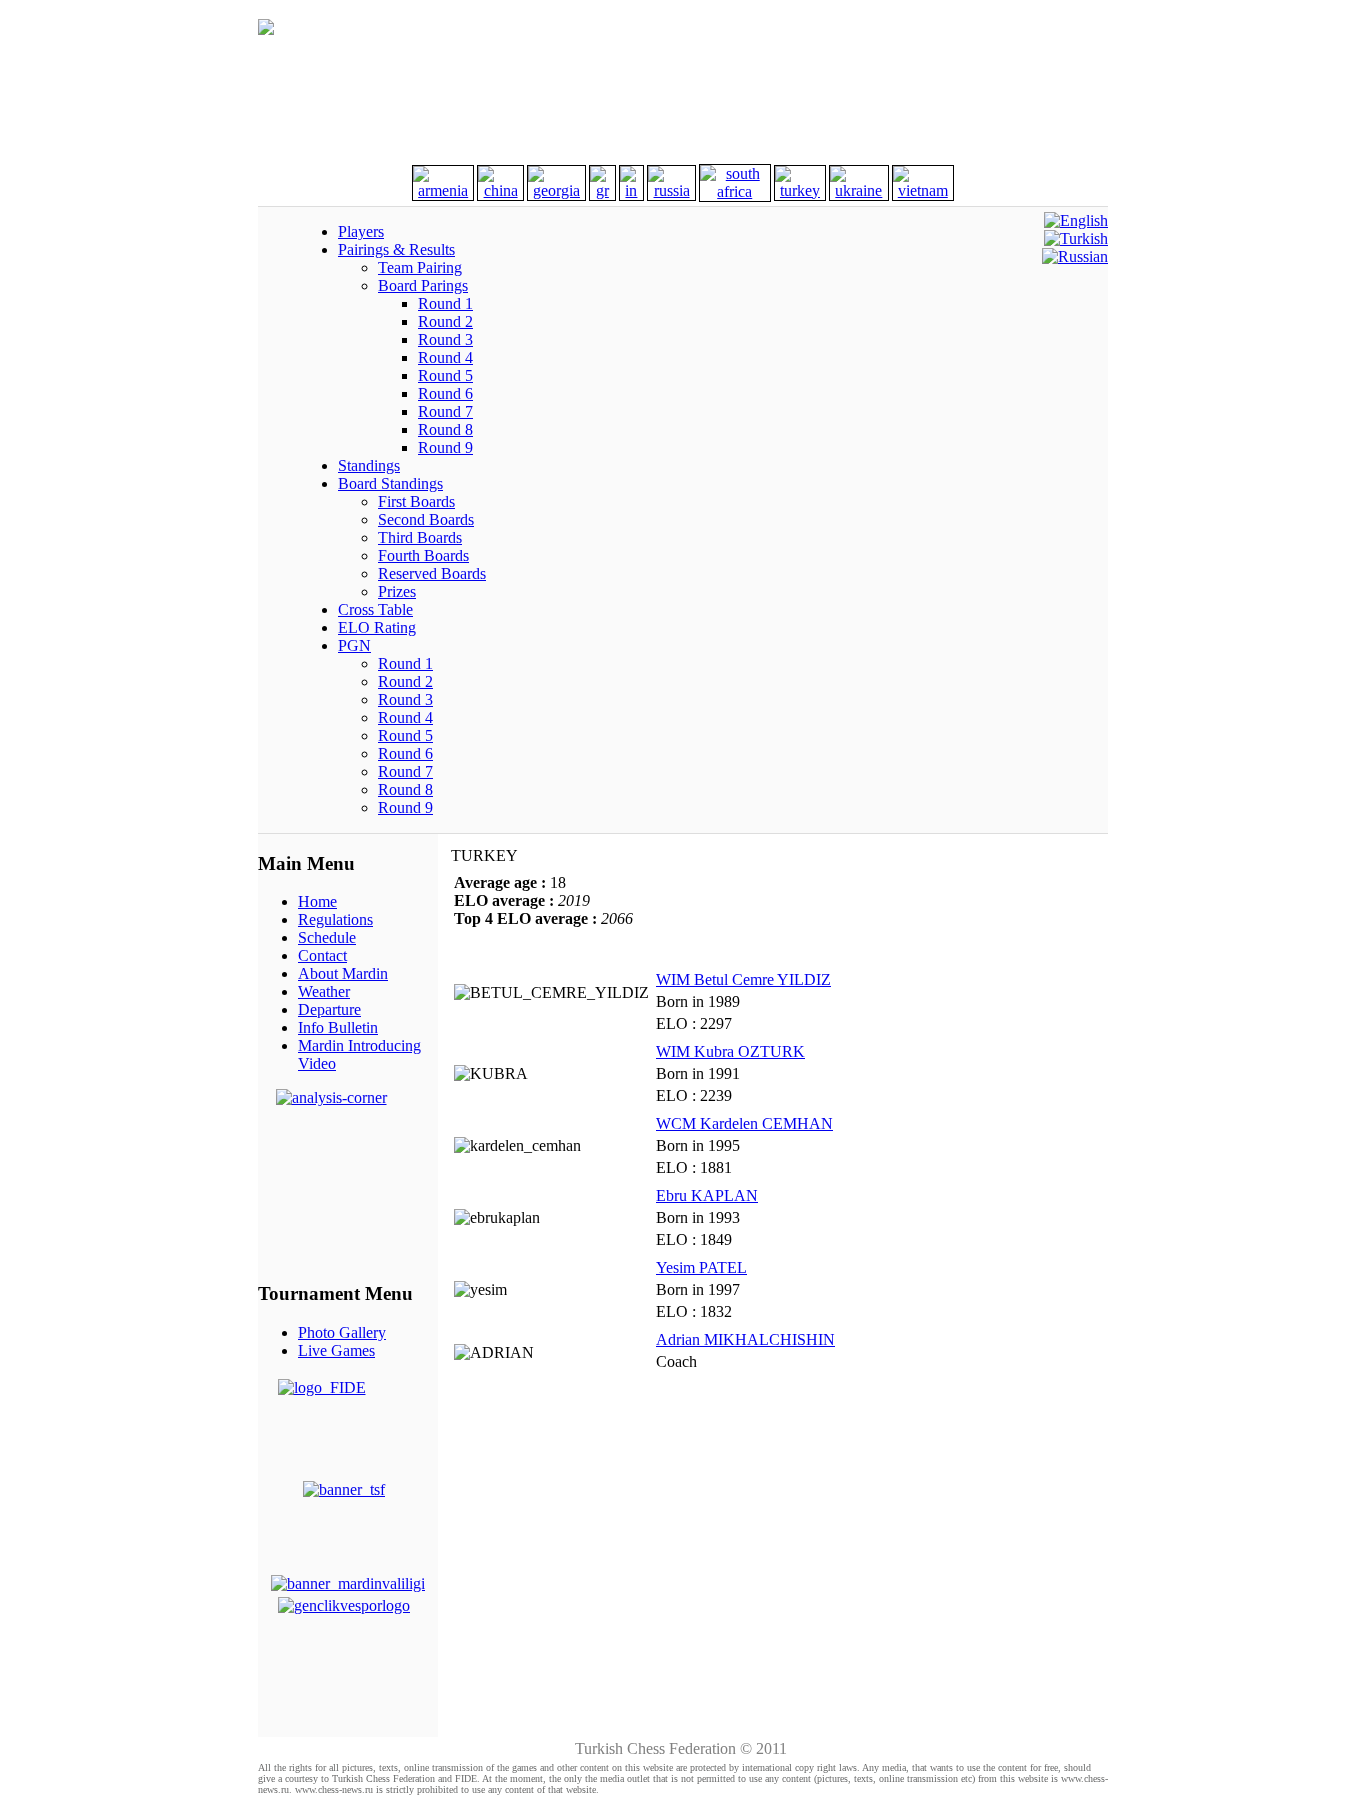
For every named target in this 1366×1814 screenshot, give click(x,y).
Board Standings (390, 483)
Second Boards (426, 519)
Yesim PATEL (701, 1267)
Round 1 (445, 303)
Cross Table (375, 609)
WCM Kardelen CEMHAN (744, 1123)
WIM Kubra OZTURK (730, 1051)
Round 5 (445, 375)
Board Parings (423, 285)
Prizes (397, 591)
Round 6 (445, 393)
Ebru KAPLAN (707, 1195)
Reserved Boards (432, 573)
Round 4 (445, 357)
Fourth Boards (423, 555)
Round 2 (445, 321)
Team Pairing (420, 267)
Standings (369, 465)
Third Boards (420, 537)
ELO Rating (377, 627)
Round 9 (445, 447)
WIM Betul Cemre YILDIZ (743, 979)
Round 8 (445, 429)
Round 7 (445, 411)
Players (361, 231)
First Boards (416, 501)
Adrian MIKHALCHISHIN (745, 1339)
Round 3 (445, 339)
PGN (354, 645)
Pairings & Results (396, 249)
